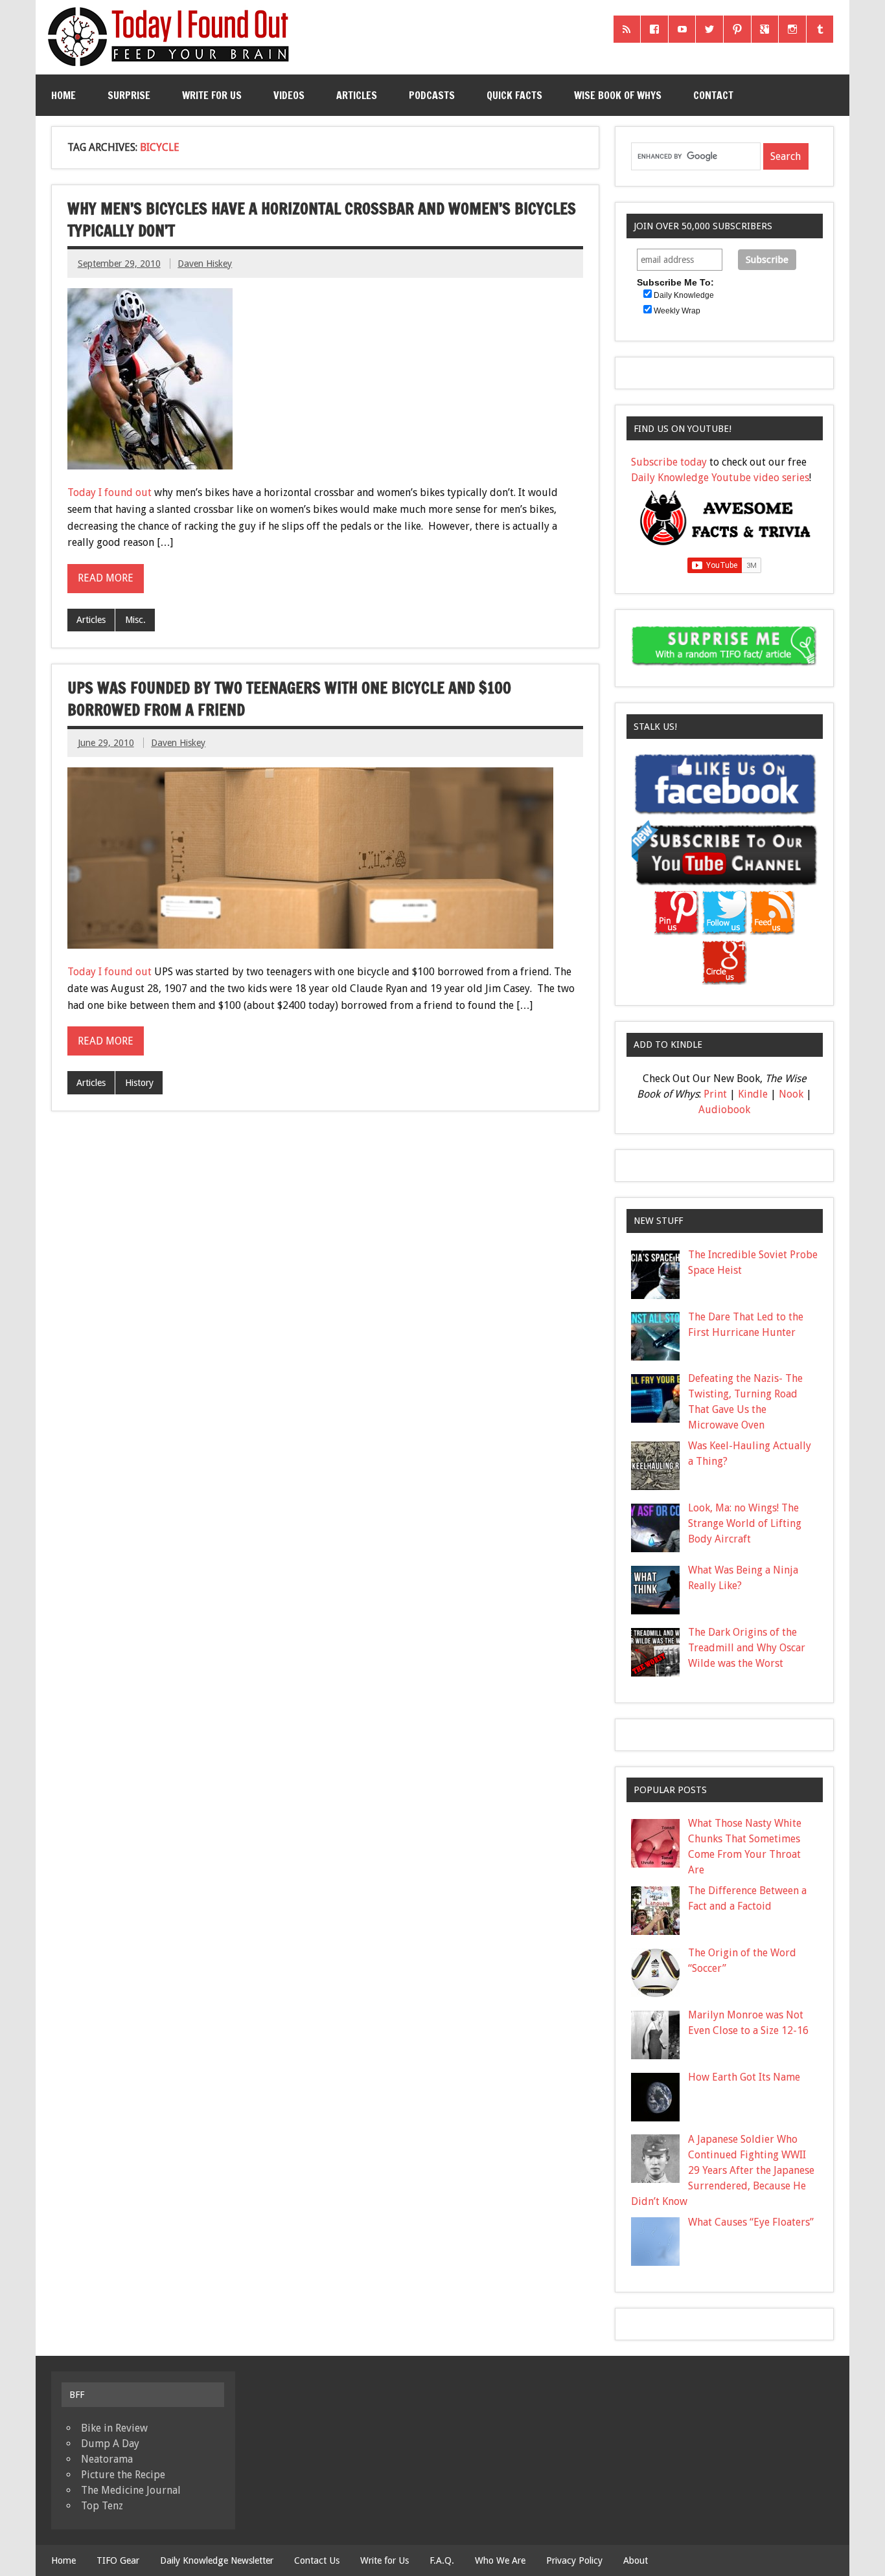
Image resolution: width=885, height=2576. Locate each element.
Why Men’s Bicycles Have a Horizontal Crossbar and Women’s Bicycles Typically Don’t (322, 220)
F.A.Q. (442, 2560)
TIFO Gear (118, 2560)
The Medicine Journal (131, 2490)
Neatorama (107, 2459)
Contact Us (317, 2560)
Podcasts (432, 95)
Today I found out (109, 492)
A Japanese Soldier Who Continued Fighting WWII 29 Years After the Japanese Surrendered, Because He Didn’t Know (723, 2170)
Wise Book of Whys (618, 95)
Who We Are (500, 2560)
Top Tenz (102, 2506)
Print (715, 1094)
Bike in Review (114, 2428)
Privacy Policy (574, 2560)
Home (63, 95)
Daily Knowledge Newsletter (217, 2560)
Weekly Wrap (677, 311)
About (636, 2560)
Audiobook (724, 1110)
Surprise (129, 95)
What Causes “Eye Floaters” (751, 2222)
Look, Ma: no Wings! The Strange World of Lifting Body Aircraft (745, 1523)
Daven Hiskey (205, 264)
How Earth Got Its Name (744, 2077)
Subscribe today (669, 462)
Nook (791, 1094)
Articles (357, 95)
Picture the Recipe (123, 2475)
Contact (713, 95)
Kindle (753, 1094)
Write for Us (212, 95)
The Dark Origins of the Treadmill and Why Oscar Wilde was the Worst (747, 1648)
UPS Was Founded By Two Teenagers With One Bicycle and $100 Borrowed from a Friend (289, 699)
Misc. (135, 620)
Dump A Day (110, 2444)
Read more (106, 578)
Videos (289, 95)
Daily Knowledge (684, 295)
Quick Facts (514, 95)
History (139, 1083)
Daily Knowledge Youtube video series (720, 478)
